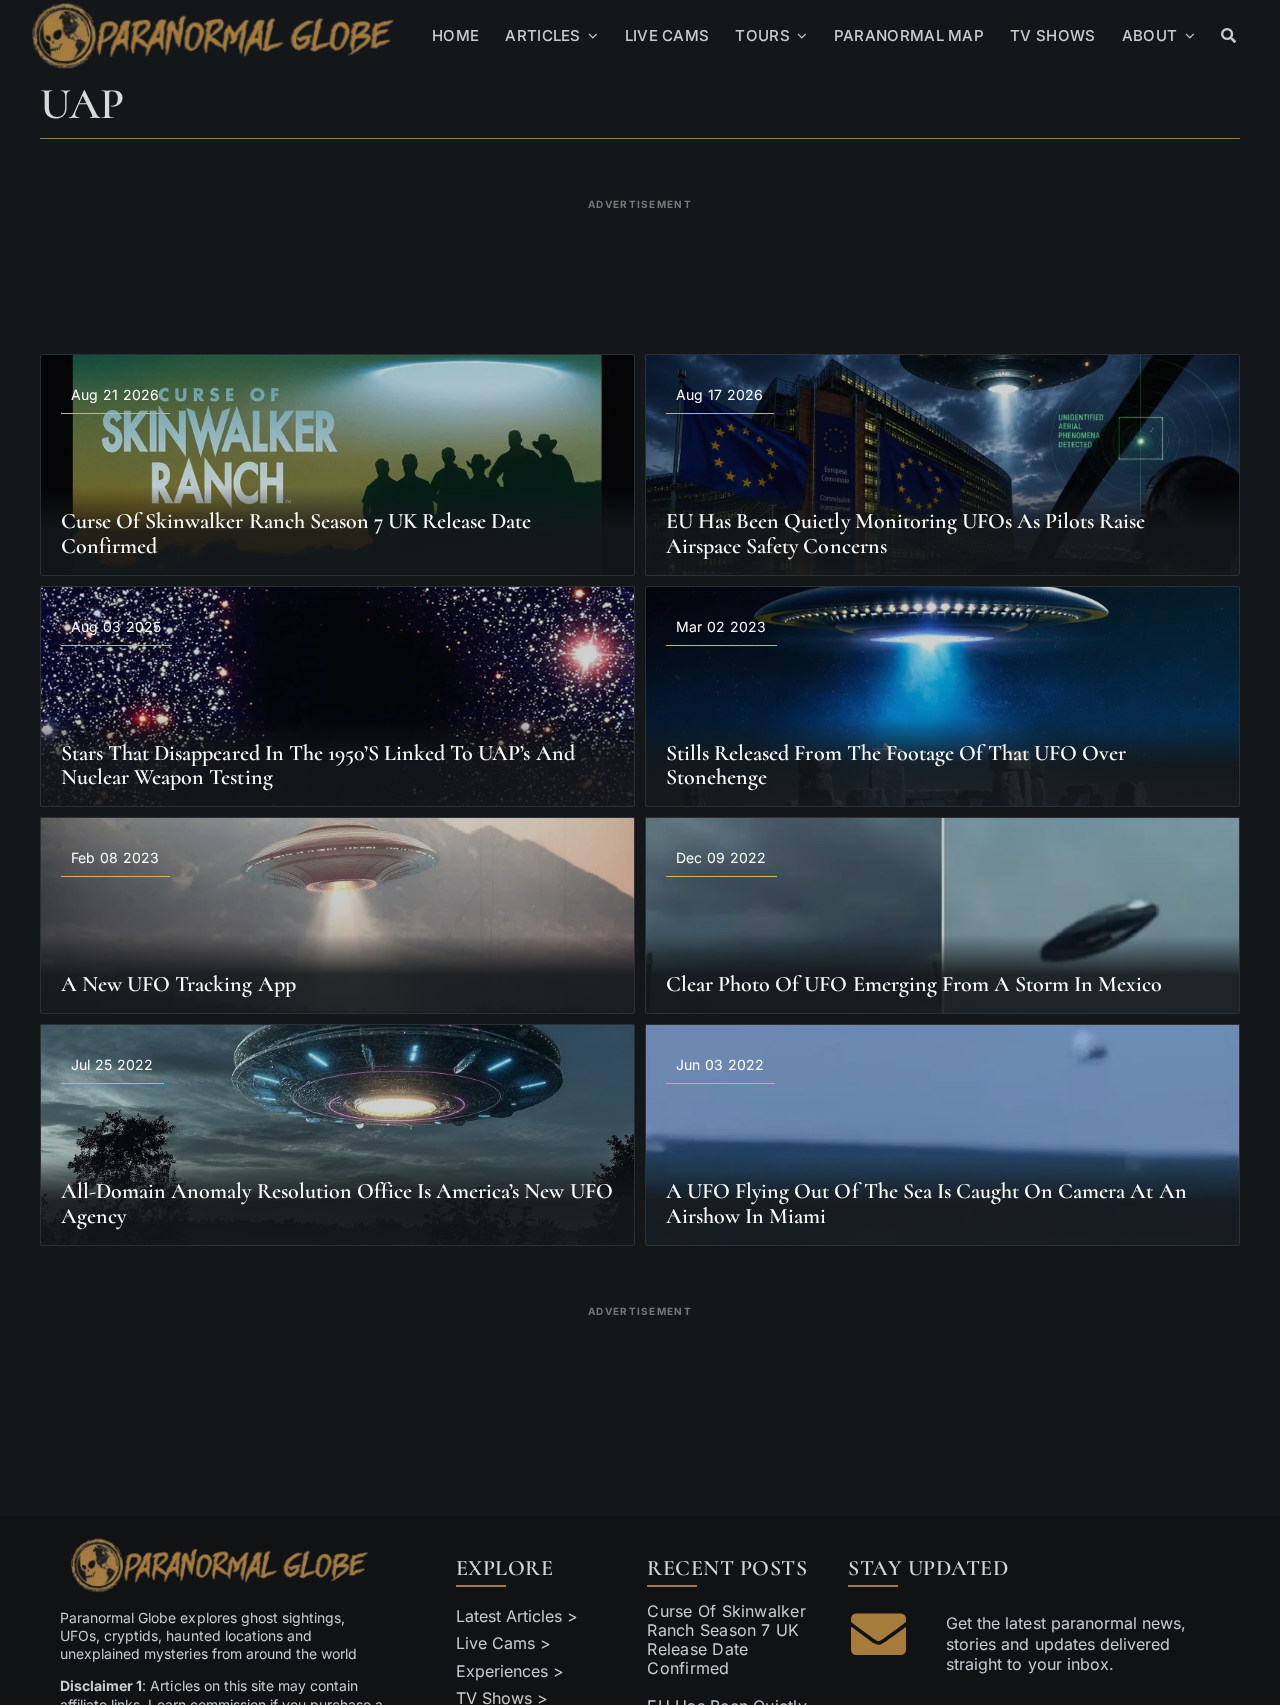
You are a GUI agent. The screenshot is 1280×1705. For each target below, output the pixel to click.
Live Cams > (503, 1643)
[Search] (1228, 36)
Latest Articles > (517, 1616)
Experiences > (510, 1671)
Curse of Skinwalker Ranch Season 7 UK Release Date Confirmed (726, 1640)
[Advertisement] (640, 264)
